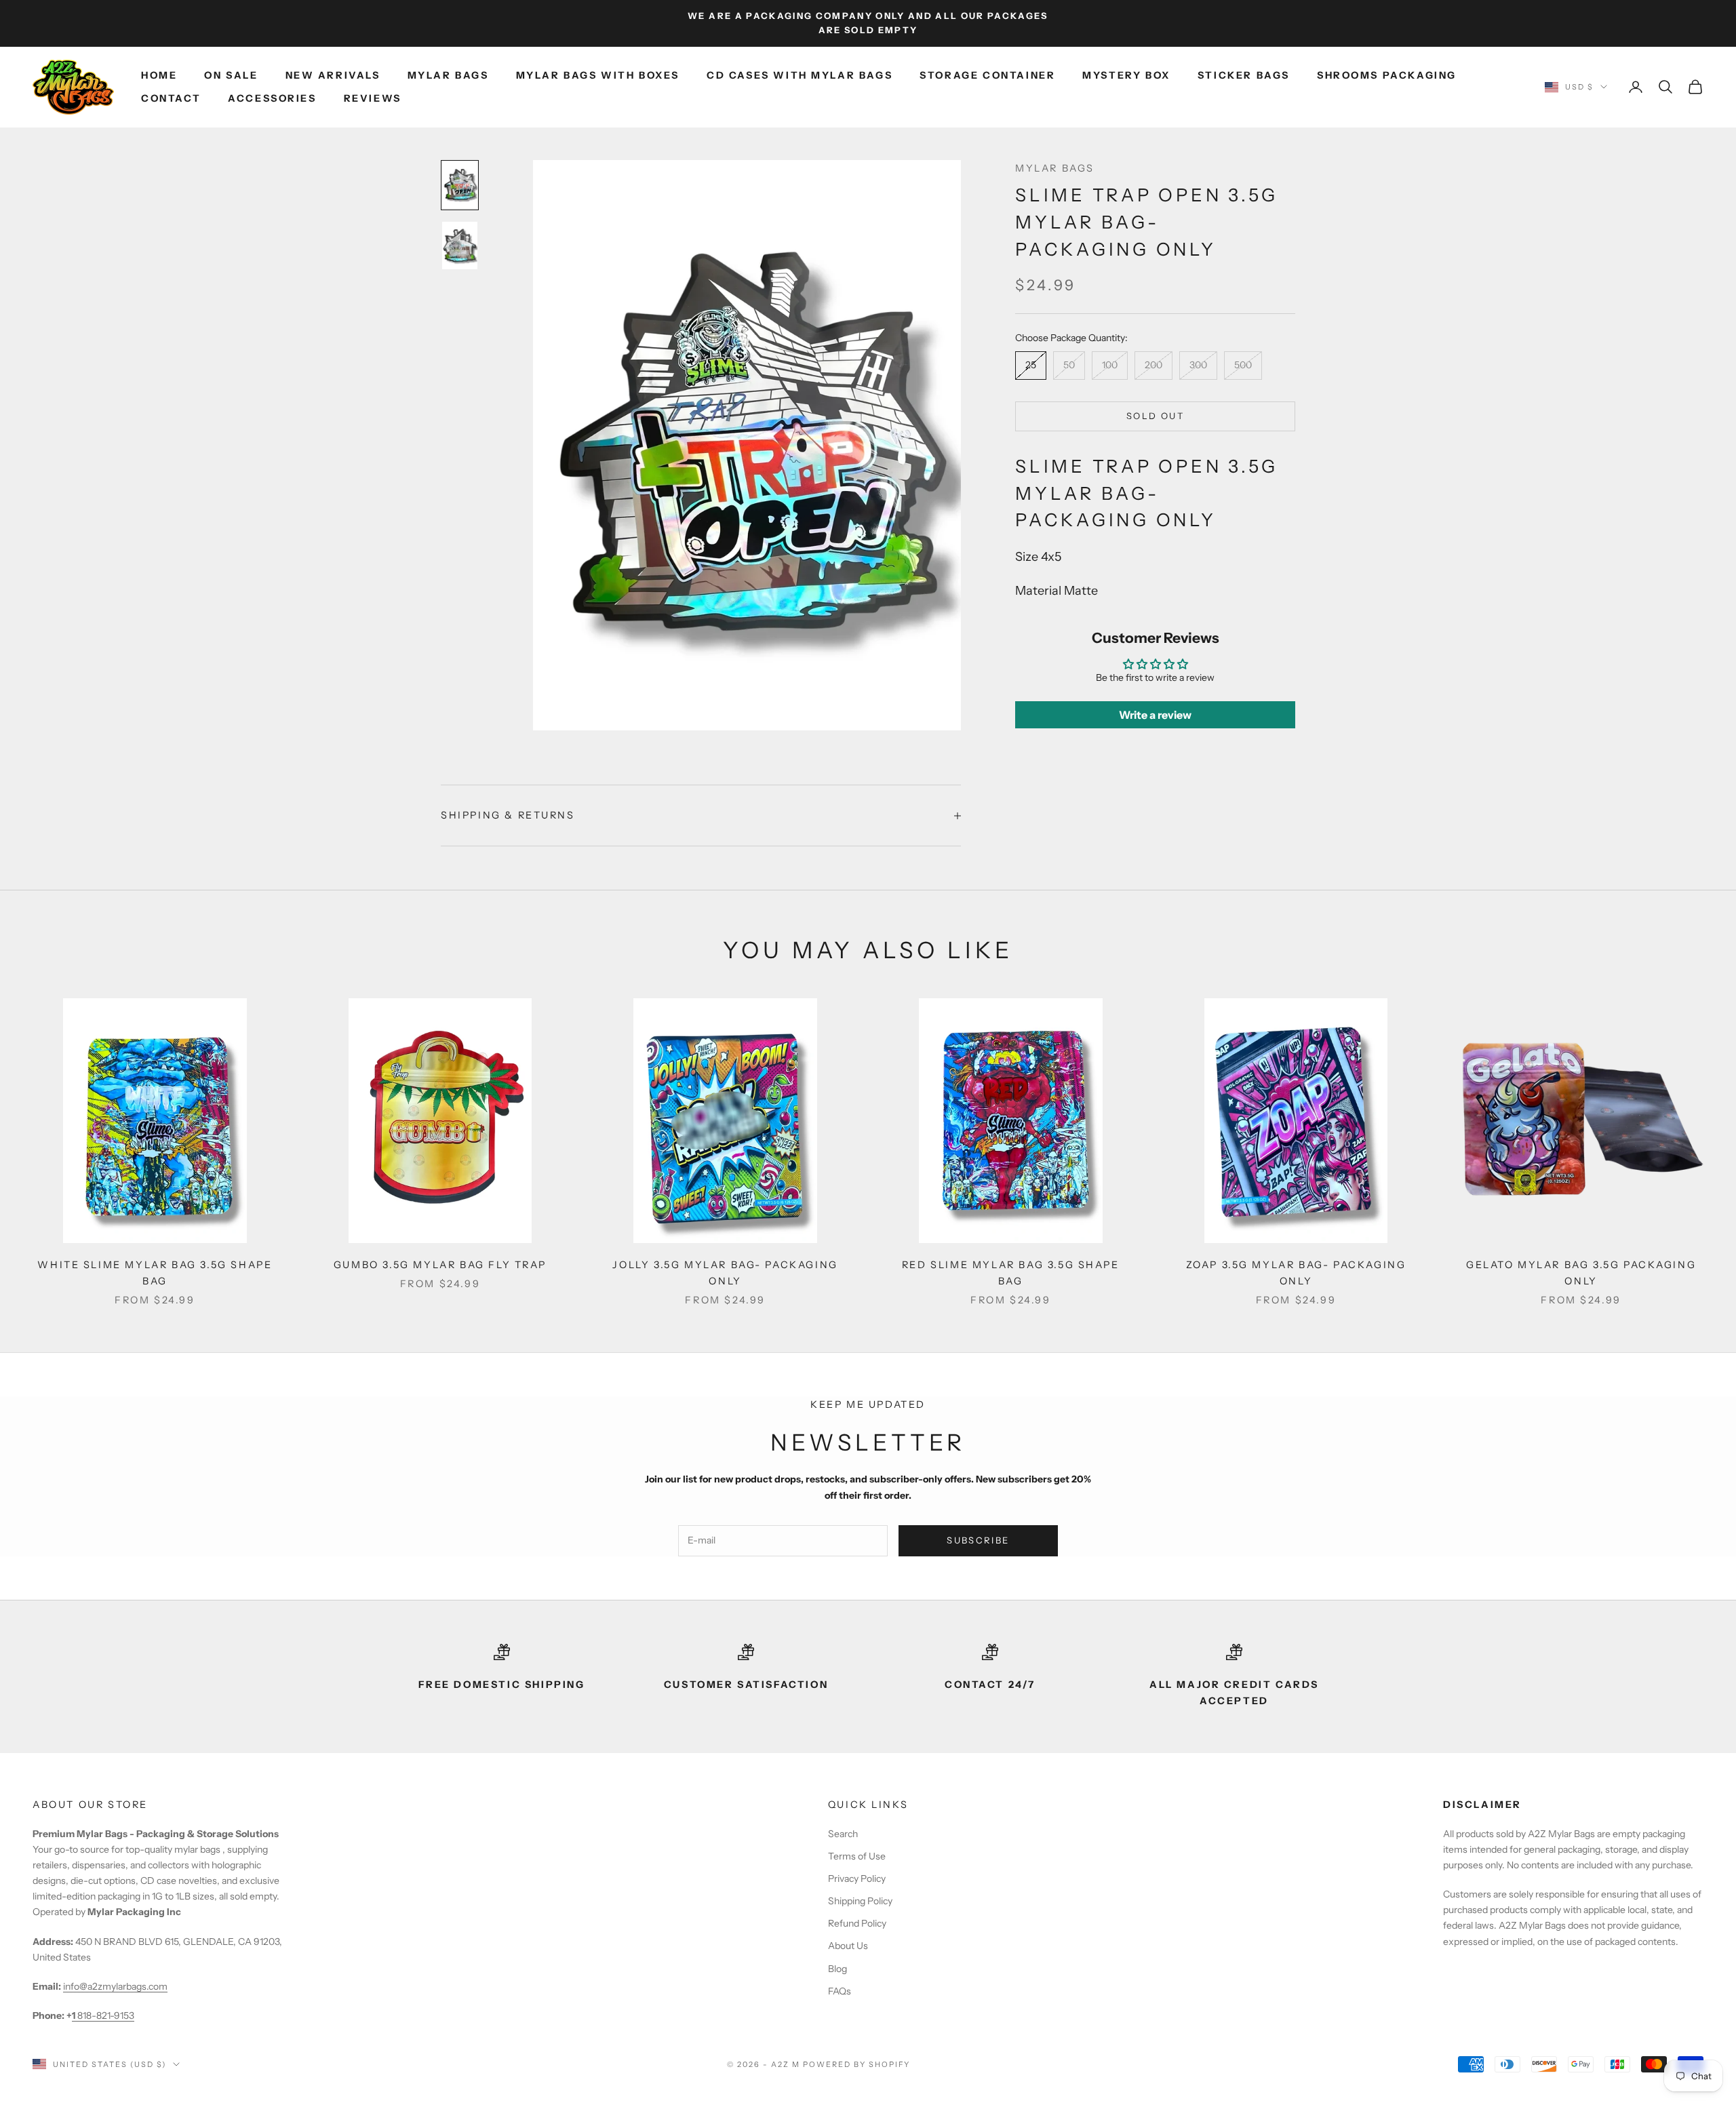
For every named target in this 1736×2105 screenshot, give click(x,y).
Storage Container (987, 75)
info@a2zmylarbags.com (115, 1986)
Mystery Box (1126, 75)
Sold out (1155, 416)
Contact (171, 98)
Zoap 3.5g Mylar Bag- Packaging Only (1296, 1273)
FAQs (840, 1991)
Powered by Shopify (857, 2064)
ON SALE (231, 75)
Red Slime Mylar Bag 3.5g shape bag (1011, 1273)
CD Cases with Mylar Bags (800, 75)
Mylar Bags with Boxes (598, 75)
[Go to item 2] (460, 245)
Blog (837, 1969)
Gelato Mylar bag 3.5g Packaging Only (1581, 1273)
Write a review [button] (1155, 715)
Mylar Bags (448, 75)
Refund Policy (857, 1923)
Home (159, 75)
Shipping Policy (860, 1901)
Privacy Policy (857, 1878)
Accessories (272, 98)
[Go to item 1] (460, 185)
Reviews (373, 98)
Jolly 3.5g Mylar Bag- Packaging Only (725, 1273)
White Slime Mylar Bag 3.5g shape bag (155, 1273)
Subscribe (978, 1540)
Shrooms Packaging (1387, 75)
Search (843, 1834)
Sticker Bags (1244, 75)
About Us (848, 1946)
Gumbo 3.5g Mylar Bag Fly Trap (440, 1265)
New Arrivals (333, 75)
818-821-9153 (103, 2015)
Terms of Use (857, 1856)
